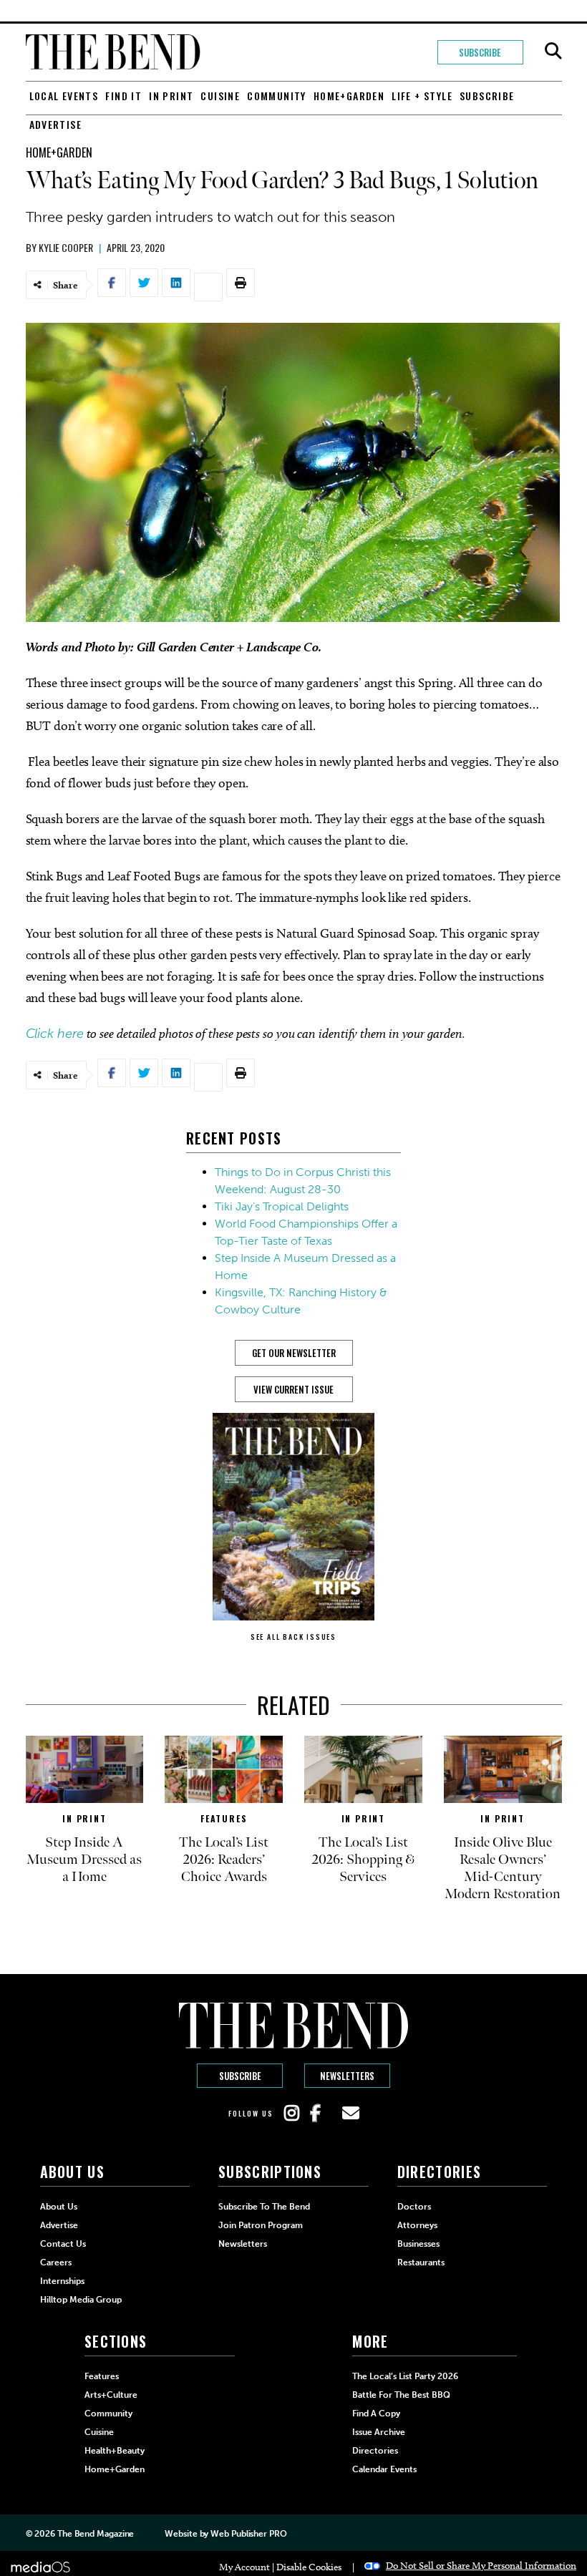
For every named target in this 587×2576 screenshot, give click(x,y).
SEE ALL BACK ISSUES (293, 1637)
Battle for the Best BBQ (401, 2395)
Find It (123, 96)
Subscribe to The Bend (264, 2207)
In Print (171, 96)
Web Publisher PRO (248, 2534)
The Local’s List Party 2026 (405, 2376)
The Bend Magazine (96, 2534)
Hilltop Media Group (81, 2300)
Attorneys (417, 2225)
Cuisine (220, 96)
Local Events (64, 96)
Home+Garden (349, 96)
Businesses (418, 2244)
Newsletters (347, 2076)
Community (277, 96)
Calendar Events (384, 2469)
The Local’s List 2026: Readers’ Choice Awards (224, 1860)
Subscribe (480, 52)
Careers (56, 2262)
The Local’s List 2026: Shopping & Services (363, 1860)
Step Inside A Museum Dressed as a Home (84, 1860)
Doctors (414, 2207)
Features (224, 1818)
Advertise (56, 124)
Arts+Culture (111, 2395)
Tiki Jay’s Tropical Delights (282, 1206)
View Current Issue (293, 1389)
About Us (59, 2207)
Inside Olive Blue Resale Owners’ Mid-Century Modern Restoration (503, 1868)
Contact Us (63, 2244)
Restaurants (421, 2262)
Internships (62, 2281)
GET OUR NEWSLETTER (294, 1353)
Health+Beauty (115, 2451)
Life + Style (422, 96)
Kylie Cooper (66, 247)
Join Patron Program (261, 2225)
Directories (375, 2451)
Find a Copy (376, 2414)
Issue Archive (379, 2432)
